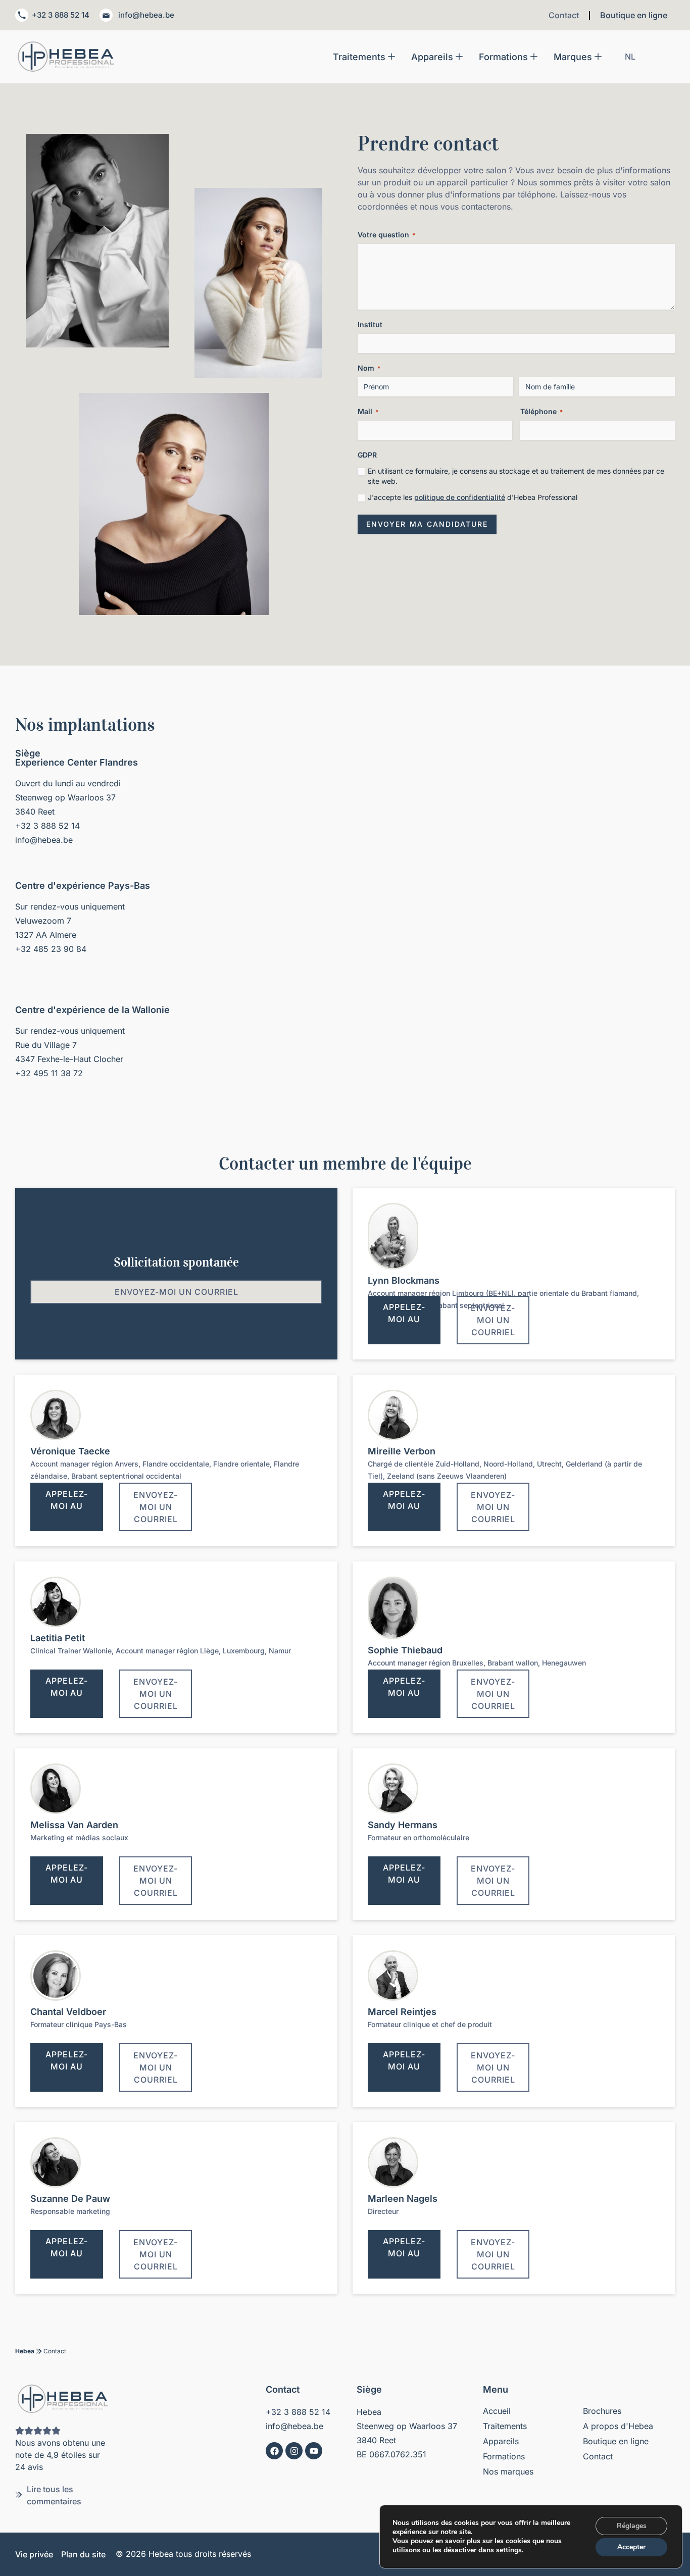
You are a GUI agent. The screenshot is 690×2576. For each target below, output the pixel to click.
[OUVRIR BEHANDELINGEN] (391, 57)
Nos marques (508, 2471)
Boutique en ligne (634, 15)
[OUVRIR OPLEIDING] (534, 57)
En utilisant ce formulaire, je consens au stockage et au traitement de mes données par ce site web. (516, 476)
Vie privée (34, 2554)
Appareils (501, 2441)
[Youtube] (314, 2451)
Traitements (505, 2426)
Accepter (631, 2547)
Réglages (632, 2526)
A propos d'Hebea (618, 2426)
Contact (564, 15)
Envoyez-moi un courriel (177, 1292)
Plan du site (83, 2554)
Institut (370, 324)
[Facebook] (274, 2451)
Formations (504, 2456)
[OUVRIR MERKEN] (598, 57)
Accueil (497, 2411)
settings (509, 2550)
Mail (368, 411)
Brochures (602, 2411)
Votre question (386, 235)
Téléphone (541, 411)
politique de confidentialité (460, 497)
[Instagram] (294, 2451)
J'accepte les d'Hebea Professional (473, 497)
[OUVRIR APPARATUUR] (459, 57)
